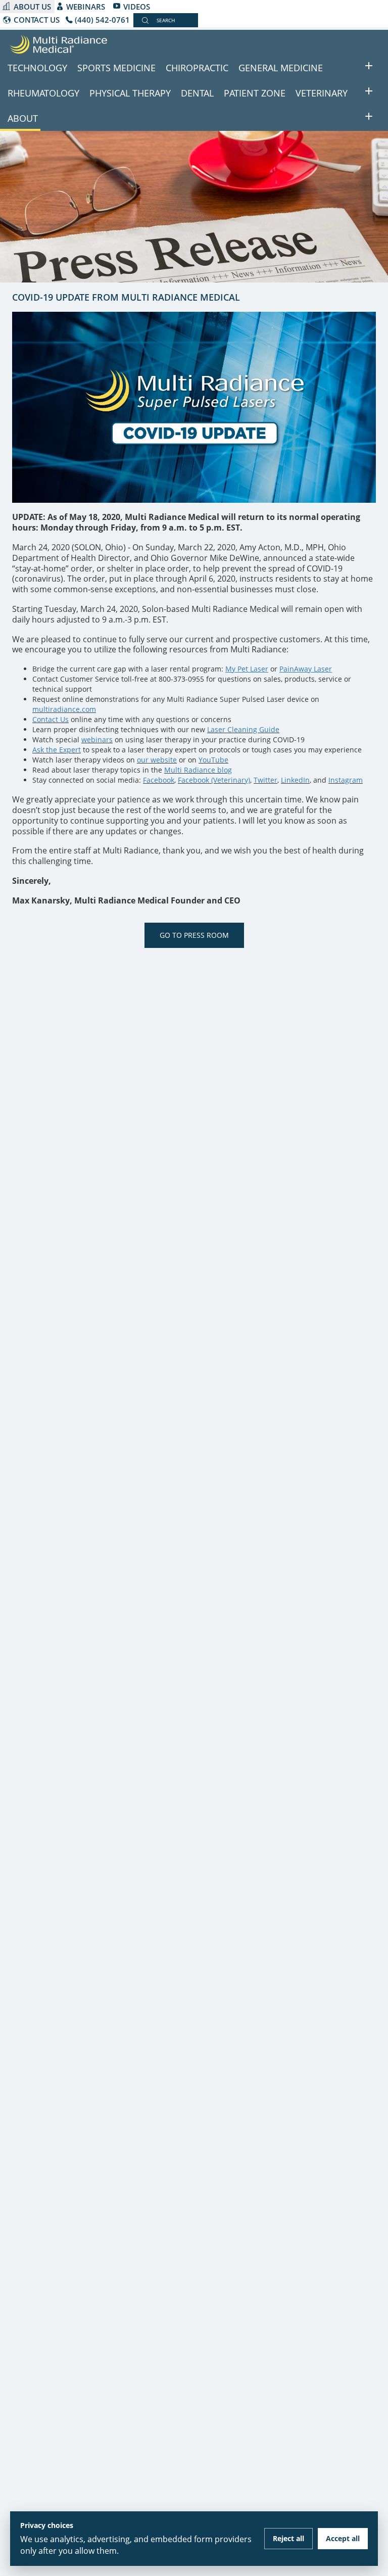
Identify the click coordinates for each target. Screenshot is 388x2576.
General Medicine (281, 68)
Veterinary (322, 93)
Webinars (86, 7)
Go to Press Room (194, 935)
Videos (137, 7)
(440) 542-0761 (102, 20)
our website (157, 760)
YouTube (213, 760)
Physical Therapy (130, 93)
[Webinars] (114, 740)
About (23, 118)
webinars (97, 740)
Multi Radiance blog (198, 770)
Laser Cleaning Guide (243, 729)
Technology (37, 68)
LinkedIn (295, 780)
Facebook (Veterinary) (214, 780)
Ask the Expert (57, 750)
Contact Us (51, 719)
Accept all (343, 2538)
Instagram (346, 780)
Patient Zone (255, 93)
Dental (197, 93)
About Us (32, 7)
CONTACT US (37, 20)
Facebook (159, 780)
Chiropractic (197, 68)
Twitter (265, 780)
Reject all (288, 2538)
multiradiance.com (64, 709)
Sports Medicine (116, 68)
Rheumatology (43, 93)
